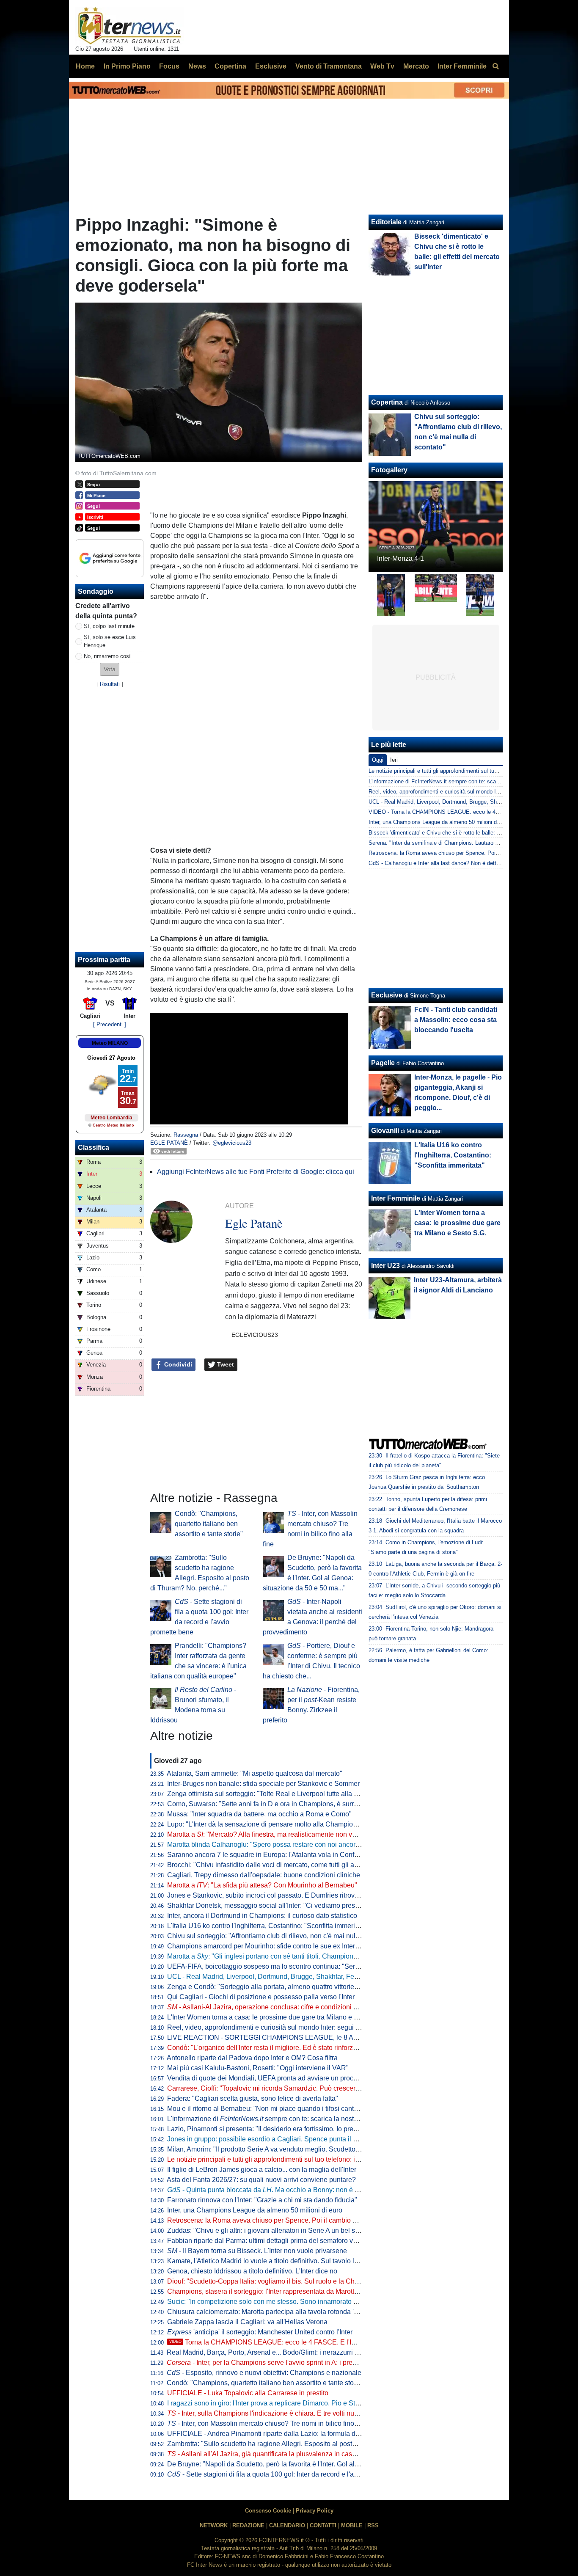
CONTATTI (323, 2525)
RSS (373, 2525)
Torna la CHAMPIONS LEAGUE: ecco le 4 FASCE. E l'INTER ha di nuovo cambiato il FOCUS (318, 2342)
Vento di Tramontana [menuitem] (329, 66)
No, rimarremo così (107, 656)
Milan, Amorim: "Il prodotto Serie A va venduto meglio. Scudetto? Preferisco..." (283, 2149)
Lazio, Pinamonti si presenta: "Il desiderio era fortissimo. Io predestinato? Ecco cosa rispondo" (308, 2129)
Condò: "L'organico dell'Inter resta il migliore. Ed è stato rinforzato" (266, 2048)
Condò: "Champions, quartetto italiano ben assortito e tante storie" (209, 1524)
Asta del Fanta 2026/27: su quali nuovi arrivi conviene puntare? (261, 2180)
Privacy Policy (315, 2511)
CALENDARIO (287, 2525)
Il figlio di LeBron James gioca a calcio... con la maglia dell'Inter (262, 2170)
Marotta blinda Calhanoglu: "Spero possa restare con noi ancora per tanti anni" (285, 1845)
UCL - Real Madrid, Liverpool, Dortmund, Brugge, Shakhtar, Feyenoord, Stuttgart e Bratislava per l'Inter (320, 1977)
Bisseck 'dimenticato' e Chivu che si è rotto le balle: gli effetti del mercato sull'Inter (469, 833)
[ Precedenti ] (110, 1024)
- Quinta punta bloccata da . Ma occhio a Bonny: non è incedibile (275, 2190)
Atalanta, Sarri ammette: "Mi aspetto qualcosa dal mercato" (255, 1773)
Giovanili (385, 1131)
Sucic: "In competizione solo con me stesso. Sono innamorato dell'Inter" (274, 2302)
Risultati (110, 684)
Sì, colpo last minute (109, 626)
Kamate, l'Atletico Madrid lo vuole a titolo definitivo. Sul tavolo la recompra (278, 2261)
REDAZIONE (248, 2525)
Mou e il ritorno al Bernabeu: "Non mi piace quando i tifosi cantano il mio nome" (286, 2109)
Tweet (225, 1364)
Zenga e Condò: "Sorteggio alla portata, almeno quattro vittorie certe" (270, 1987)
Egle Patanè (169, 1143)
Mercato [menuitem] (416, 66)
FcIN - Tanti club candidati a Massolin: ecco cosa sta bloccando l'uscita (456, 1020)
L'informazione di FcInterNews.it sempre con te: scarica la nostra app (453, 781)
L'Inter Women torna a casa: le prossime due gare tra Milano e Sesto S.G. (277, 2017)
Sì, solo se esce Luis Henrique (110, 641)
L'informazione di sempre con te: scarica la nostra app (270, 2119)
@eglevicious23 (232, 1143)
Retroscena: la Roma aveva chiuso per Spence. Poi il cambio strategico (274, 2220)
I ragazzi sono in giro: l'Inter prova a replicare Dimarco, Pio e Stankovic (273, 2403)
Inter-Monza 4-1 (400, 558)
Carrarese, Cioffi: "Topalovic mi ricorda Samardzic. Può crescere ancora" (276, 2088)
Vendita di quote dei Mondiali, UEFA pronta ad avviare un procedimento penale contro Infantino (309, 2078)
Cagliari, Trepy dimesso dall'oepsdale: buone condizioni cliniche (264, 1875)
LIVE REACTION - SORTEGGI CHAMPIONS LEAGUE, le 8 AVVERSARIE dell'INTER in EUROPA (316, 2037)
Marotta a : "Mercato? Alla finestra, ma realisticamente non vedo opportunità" (284, 1834)
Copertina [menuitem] (230, 66)
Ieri (394, 760)
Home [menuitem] (85, 66)
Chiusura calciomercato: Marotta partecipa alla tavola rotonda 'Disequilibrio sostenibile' (297, 2312)
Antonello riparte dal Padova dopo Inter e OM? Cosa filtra (252, 2058)
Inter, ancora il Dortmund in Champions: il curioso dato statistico (262, 1916)
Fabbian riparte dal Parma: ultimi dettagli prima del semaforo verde (267, 2241)
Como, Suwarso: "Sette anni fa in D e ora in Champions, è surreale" (268, 1804)
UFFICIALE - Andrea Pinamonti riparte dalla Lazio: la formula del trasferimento (284, 2434)
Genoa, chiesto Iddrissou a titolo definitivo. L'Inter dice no (252, 2271)
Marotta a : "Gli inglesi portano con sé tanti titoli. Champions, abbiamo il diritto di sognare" (306, 1956)
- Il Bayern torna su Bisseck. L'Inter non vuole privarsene (257, 2251)
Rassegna (186, 1135)
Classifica (94, 1147)
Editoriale (386, 222)
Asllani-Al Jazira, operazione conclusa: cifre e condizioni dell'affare (275, 2007)
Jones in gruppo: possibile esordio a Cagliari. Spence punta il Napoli (270, 2139)
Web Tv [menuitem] (382, 66)
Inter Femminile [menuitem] (462, 66)
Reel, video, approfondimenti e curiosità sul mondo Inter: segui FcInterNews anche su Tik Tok (306, 2027)
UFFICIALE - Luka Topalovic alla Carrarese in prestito (248, 2393)
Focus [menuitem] (169, 66)
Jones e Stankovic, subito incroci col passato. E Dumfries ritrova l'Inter (272, 1895)
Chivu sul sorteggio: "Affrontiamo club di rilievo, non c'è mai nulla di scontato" (282, 1936)
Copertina (387, 402)
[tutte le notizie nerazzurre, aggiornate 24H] (130, 26)
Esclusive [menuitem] (271, 66)
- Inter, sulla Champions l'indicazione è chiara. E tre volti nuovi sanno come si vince (297, 2413)
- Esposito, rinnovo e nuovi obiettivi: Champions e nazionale (264, 2373)
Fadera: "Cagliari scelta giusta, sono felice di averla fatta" (253, 2098)
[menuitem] (495, 66)
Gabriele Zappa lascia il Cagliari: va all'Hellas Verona (247, 2322)
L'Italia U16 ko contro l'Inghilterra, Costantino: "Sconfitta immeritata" (268, 1926)
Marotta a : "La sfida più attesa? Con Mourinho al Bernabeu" (262, 1885)
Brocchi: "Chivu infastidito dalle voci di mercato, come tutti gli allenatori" (274, 1865)
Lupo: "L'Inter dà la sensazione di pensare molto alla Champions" (265, 1824)
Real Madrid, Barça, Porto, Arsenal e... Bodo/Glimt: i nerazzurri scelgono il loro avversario (300, 2352)
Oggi (378, 760)
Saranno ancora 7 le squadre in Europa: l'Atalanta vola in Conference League (283, 1855)
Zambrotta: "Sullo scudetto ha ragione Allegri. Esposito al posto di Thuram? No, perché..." (301, 2444)
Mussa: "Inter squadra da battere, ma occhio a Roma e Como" (259, 1814)
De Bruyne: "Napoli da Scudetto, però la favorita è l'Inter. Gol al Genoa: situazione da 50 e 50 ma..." (315, 2464)
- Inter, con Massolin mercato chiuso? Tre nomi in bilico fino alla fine (273, 2423)
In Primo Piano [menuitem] (127, 66)
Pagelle (383, 1063)
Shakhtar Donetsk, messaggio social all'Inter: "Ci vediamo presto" (265, 1905)
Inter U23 (385, 1266)
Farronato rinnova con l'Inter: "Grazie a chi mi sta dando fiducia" (262, 2200)
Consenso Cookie (268, 2511)
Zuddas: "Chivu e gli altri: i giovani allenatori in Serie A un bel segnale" (273, 2230)
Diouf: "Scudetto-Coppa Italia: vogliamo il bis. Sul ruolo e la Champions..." (278, 2281)
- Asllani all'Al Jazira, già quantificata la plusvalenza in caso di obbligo (277, 2454)
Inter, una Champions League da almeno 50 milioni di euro (255, 2210)
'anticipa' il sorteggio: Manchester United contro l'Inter (260, 2332)
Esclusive (387, 995)
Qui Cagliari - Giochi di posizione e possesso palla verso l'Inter (261, 1997)
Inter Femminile (396, 1198)
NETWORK (214, 2525)
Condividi (177, 1364)
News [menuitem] (197, 66)
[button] (110, 669)
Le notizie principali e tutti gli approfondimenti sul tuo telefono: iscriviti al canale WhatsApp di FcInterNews (325, 2159)
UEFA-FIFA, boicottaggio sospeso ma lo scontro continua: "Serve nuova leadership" (293, 1966)
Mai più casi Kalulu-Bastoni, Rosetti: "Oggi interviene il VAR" (258, 2068)
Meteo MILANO (110, 1043)
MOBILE (352, 2525)
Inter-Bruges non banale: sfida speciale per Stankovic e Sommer (263, 1784)
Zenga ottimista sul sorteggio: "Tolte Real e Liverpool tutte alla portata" (272, 1794)
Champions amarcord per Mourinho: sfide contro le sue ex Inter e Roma (274, 1946)
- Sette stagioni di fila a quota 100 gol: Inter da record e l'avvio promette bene (289, 2474)
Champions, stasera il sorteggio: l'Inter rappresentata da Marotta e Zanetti (277, 2291)
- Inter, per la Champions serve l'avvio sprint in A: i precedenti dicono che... (290, 2362)
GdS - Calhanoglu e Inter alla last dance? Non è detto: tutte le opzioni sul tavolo (466, 863)
